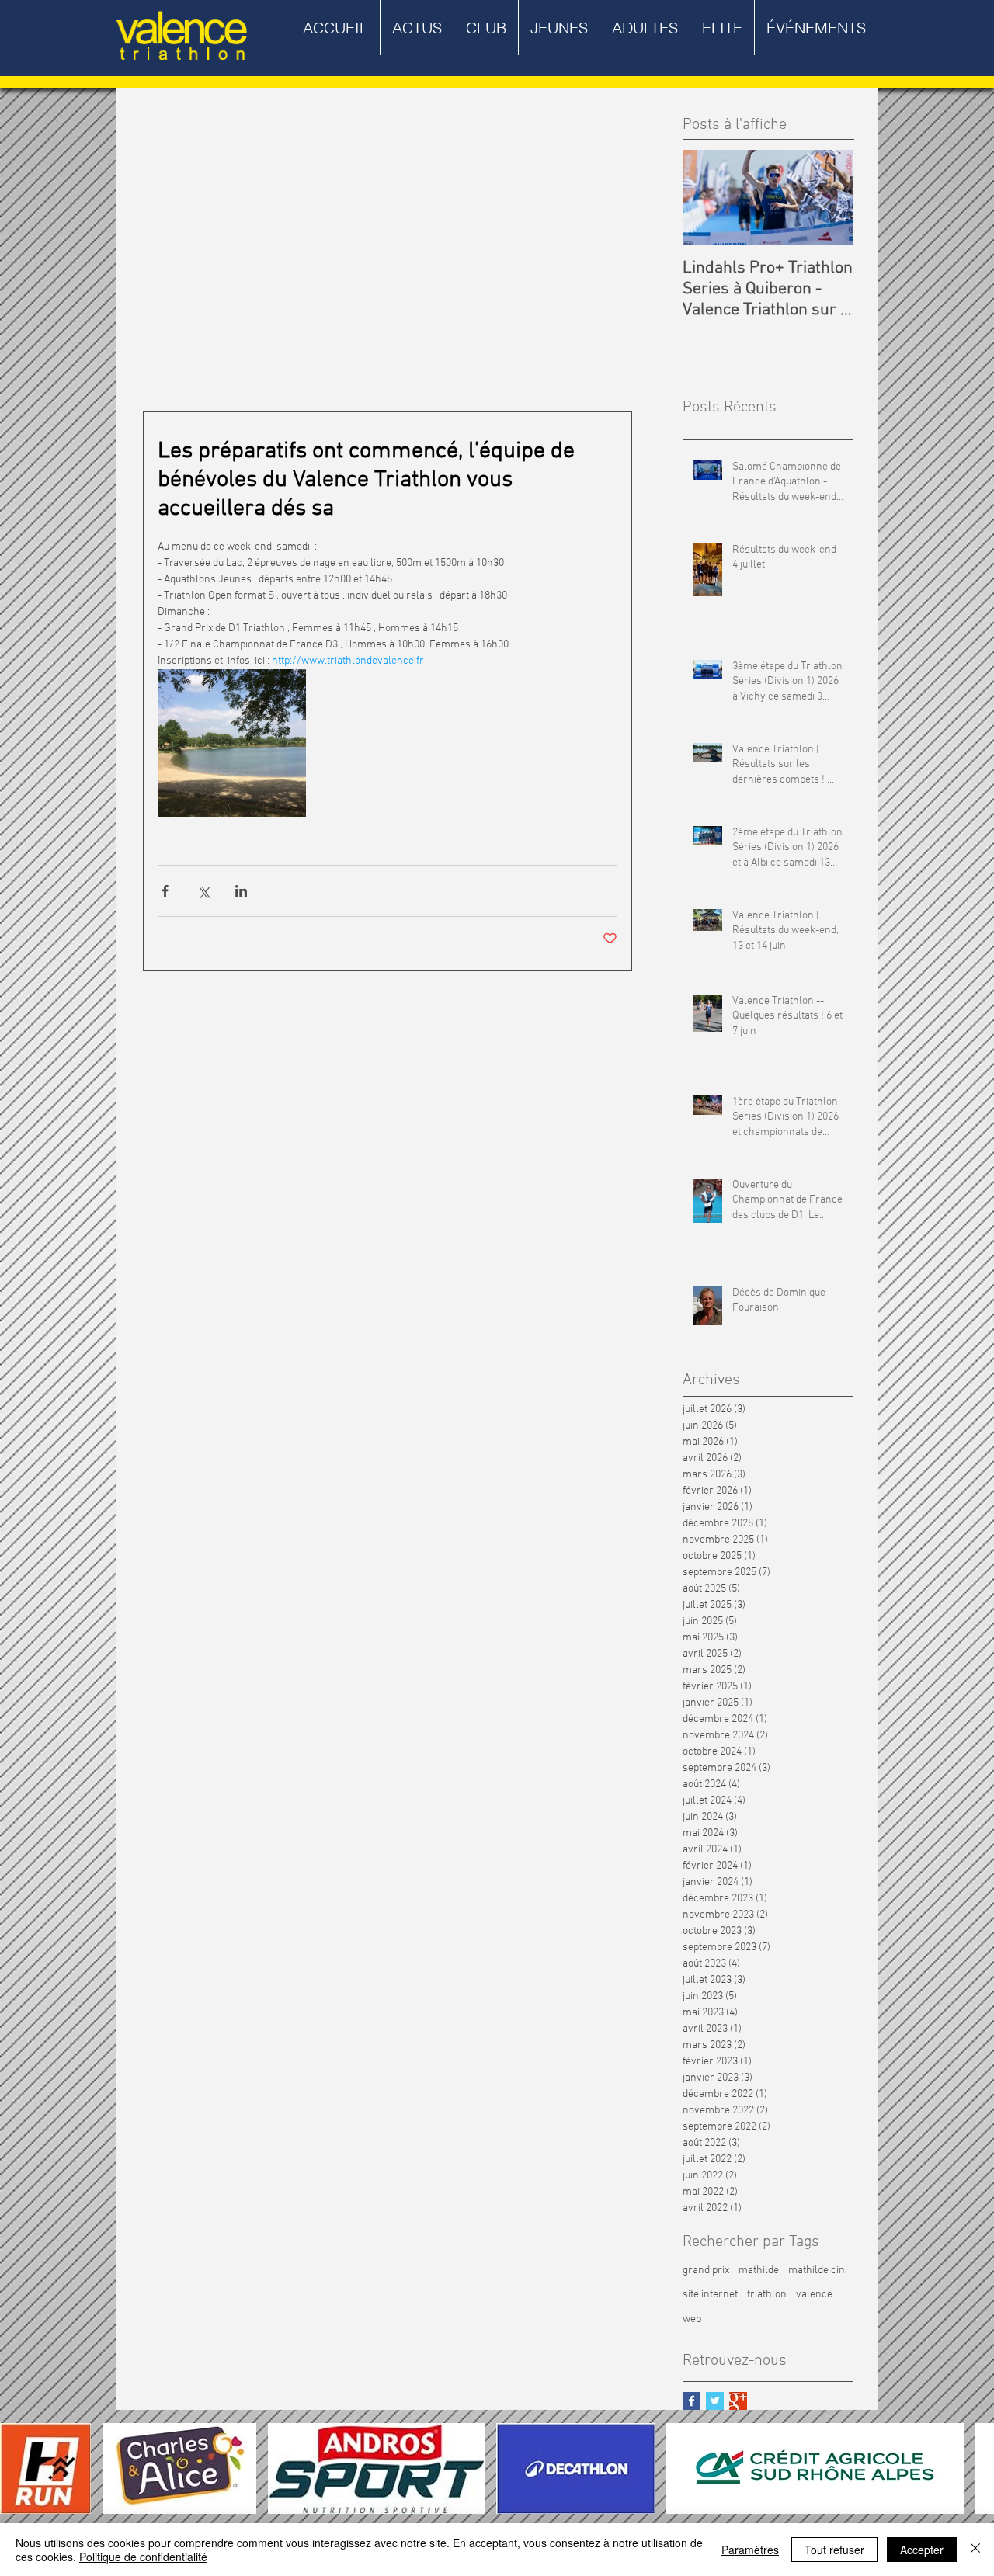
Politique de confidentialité (143, 2557)
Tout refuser (834, 2550)
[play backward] (19, 2468)
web (692, 2319)
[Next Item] (829, 198)
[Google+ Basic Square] (738, 2401)
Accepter (922, 2550)
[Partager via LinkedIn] (241, 891)
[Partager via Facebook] (165, 891)
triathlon (767, 2295)
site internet (710, 2295)
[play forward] (975, 2468)
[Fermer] (975, 2550)
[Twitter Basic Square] (715, 2401)
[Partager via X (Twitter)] (203, 891)
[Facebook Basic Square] (692, 2401)
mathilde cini (818, 2270)
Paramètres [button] (750, 2550)
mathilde (759, 2270)
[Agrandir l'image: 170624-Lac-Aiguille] (232, 743)
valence (814, 2295)
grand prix (706, 2270)
